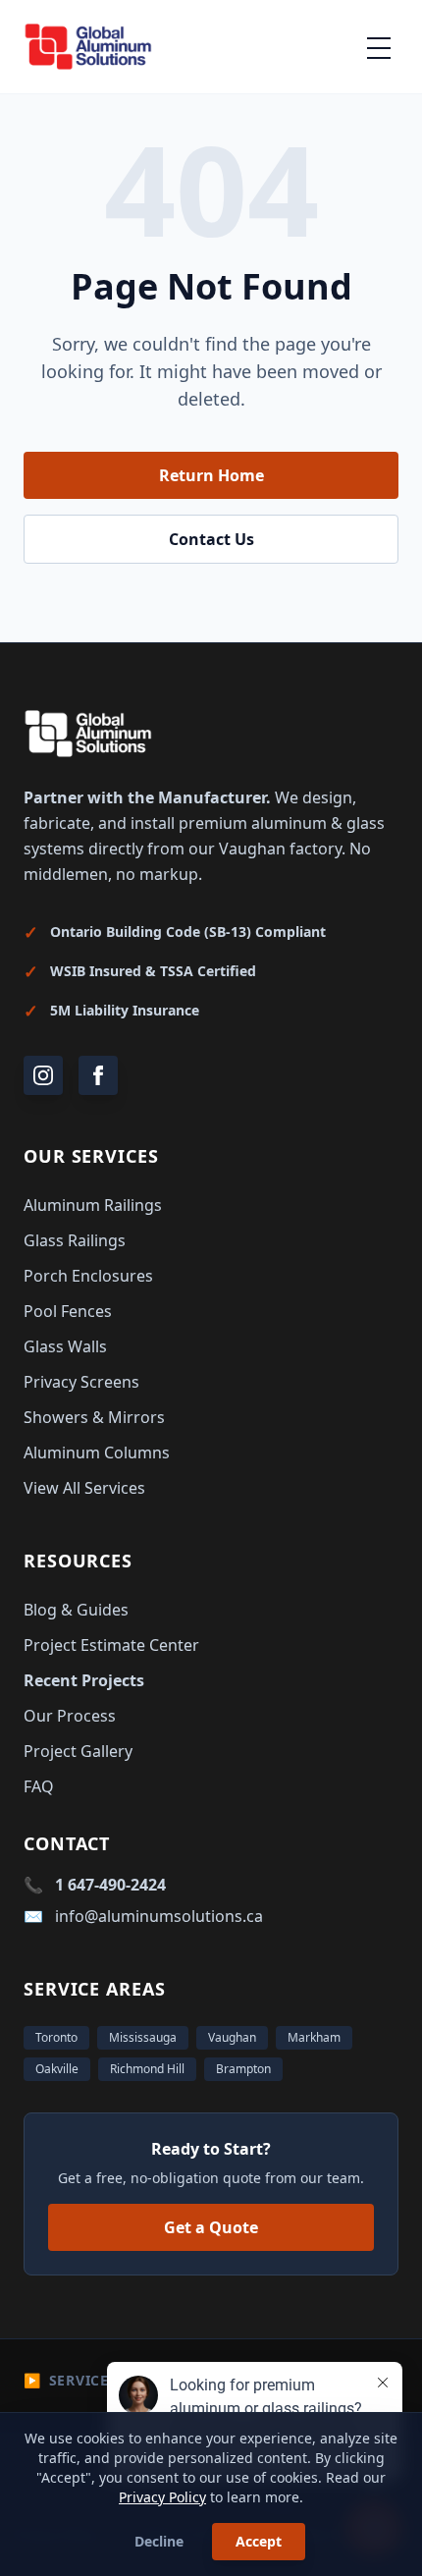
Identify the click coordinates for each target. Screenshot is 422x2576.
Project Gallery (78, 1751)
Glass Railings (75, 1240)
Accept (259, 2541)
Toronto (56, 2037)
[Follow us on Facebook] (98, 1075)
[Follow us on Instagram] (43, 1075)
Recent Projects (84, 1680)
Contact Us (211, 539)
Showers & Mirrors (94, 1417)
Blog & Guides (76, 1610)
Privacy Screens (81, 1382)
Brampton (243, 2069)
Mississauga (143, 2037)
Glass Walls (65, 1346)
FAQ (39, 1786)
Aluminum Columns (97, 1452)
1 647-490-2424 (110, 1885)
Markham (314, 2037)
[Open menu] (379, 47)
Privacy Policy (162, 2497)
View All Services (84, 1488)
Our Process (70, 1716)
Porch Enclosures (88, 1276)
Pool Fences (68, 1311)
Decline (159, 2541)
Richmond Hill (147, 2069)
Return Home (211, 475)
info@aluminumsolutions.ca (159, 1916)
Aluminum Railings (93, 1205)
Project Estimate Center (111, 1645)
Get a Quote (211, 2227)
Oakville (57, 2069)
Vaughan (232, 2037)
